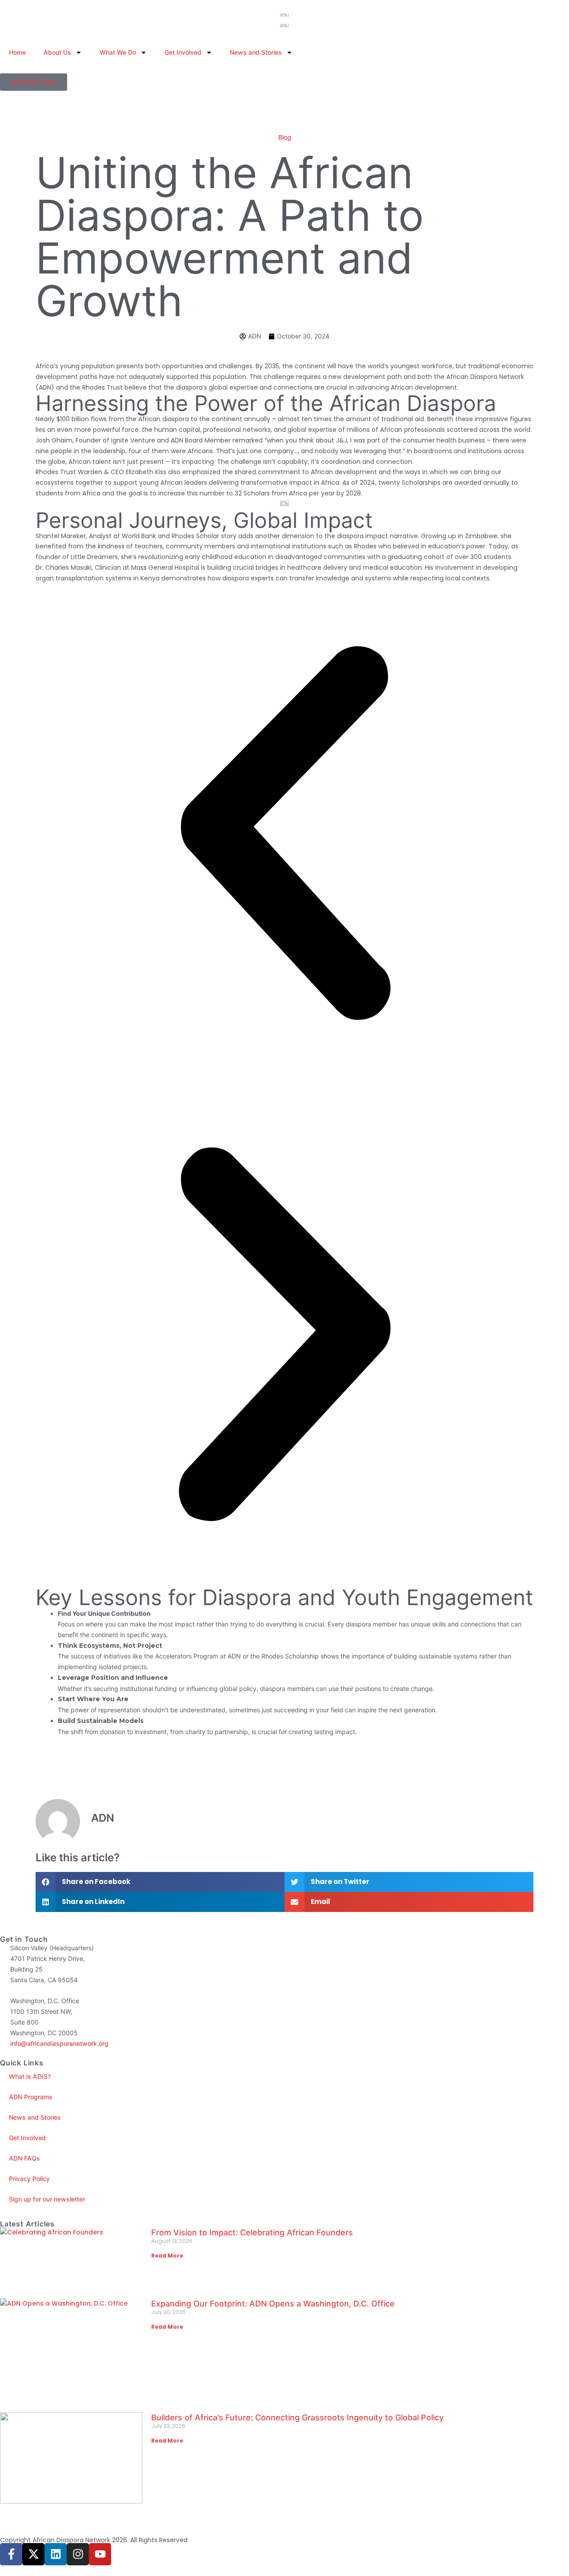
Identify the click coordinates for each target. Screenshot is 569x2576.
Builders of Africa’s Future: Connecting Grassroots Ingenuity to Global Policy (297, 2417)
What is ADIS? (30, 2076)
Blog (285, 137)
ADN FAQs (24, 2158)
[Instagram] (78, 2554)
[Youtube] (100, 2554)
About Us (57, 52)
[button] (284, 835)
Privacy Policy (29, 2179)
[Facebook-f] (11, 2554)
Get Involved (183, 52)
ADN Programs (31, 2097)
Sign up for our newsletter (47, 2199)
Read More (167, 2256)
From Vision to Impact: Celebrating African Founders (254, 2232)
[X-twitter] (33, 2554)
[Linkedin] (56, 2554)
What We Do (118, 52)
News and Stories (256, 52)
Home (17, 52)
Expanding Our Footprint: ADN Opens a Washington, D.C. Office (274, 2304)
